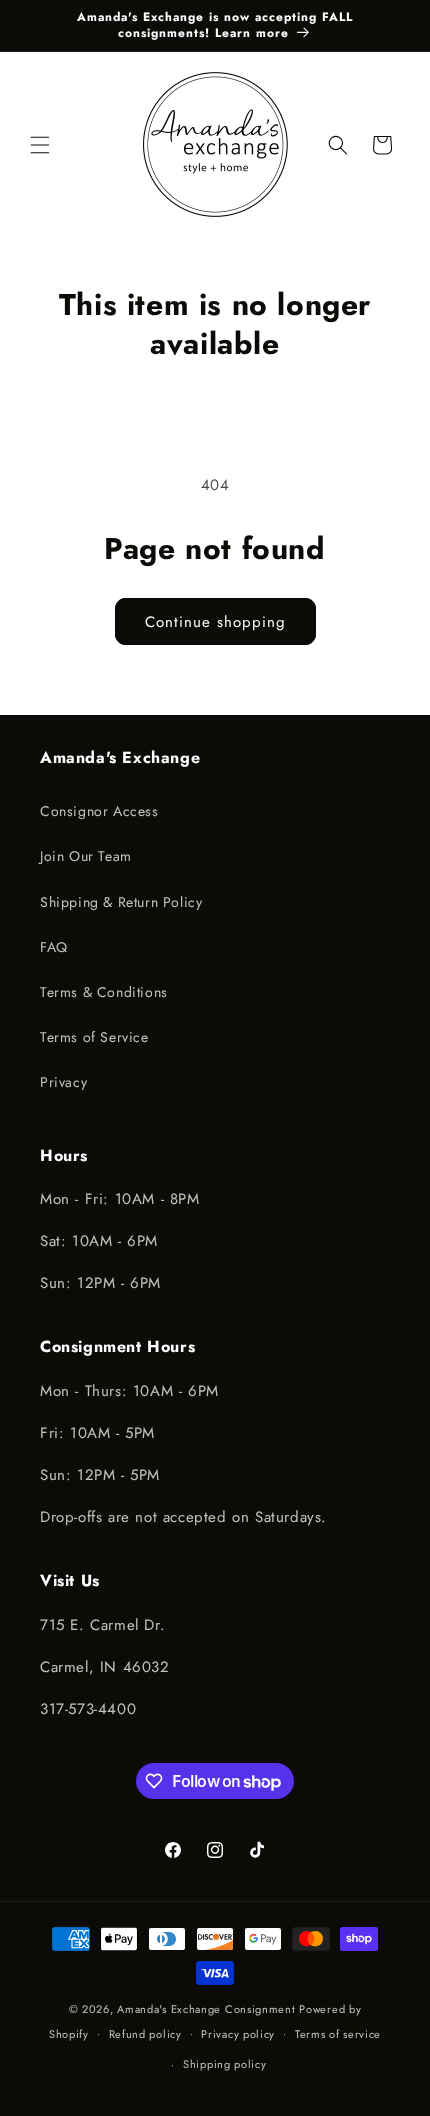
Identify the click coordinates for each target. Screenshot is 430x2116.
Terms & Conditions (104, 992)
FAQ (54, 947)
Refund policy (145, 2034)
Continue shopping (215, 622)
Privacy (63, 1082)
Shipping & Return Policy (121, 902)
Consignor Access (99, 811)
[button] (40, 145)
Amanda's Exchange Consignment (206, 2009)
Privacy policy (238, 2034)
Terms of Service (94, 1037)
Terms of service (338, 2034)
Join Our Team (86, 856)
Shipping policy (225, 2064)
